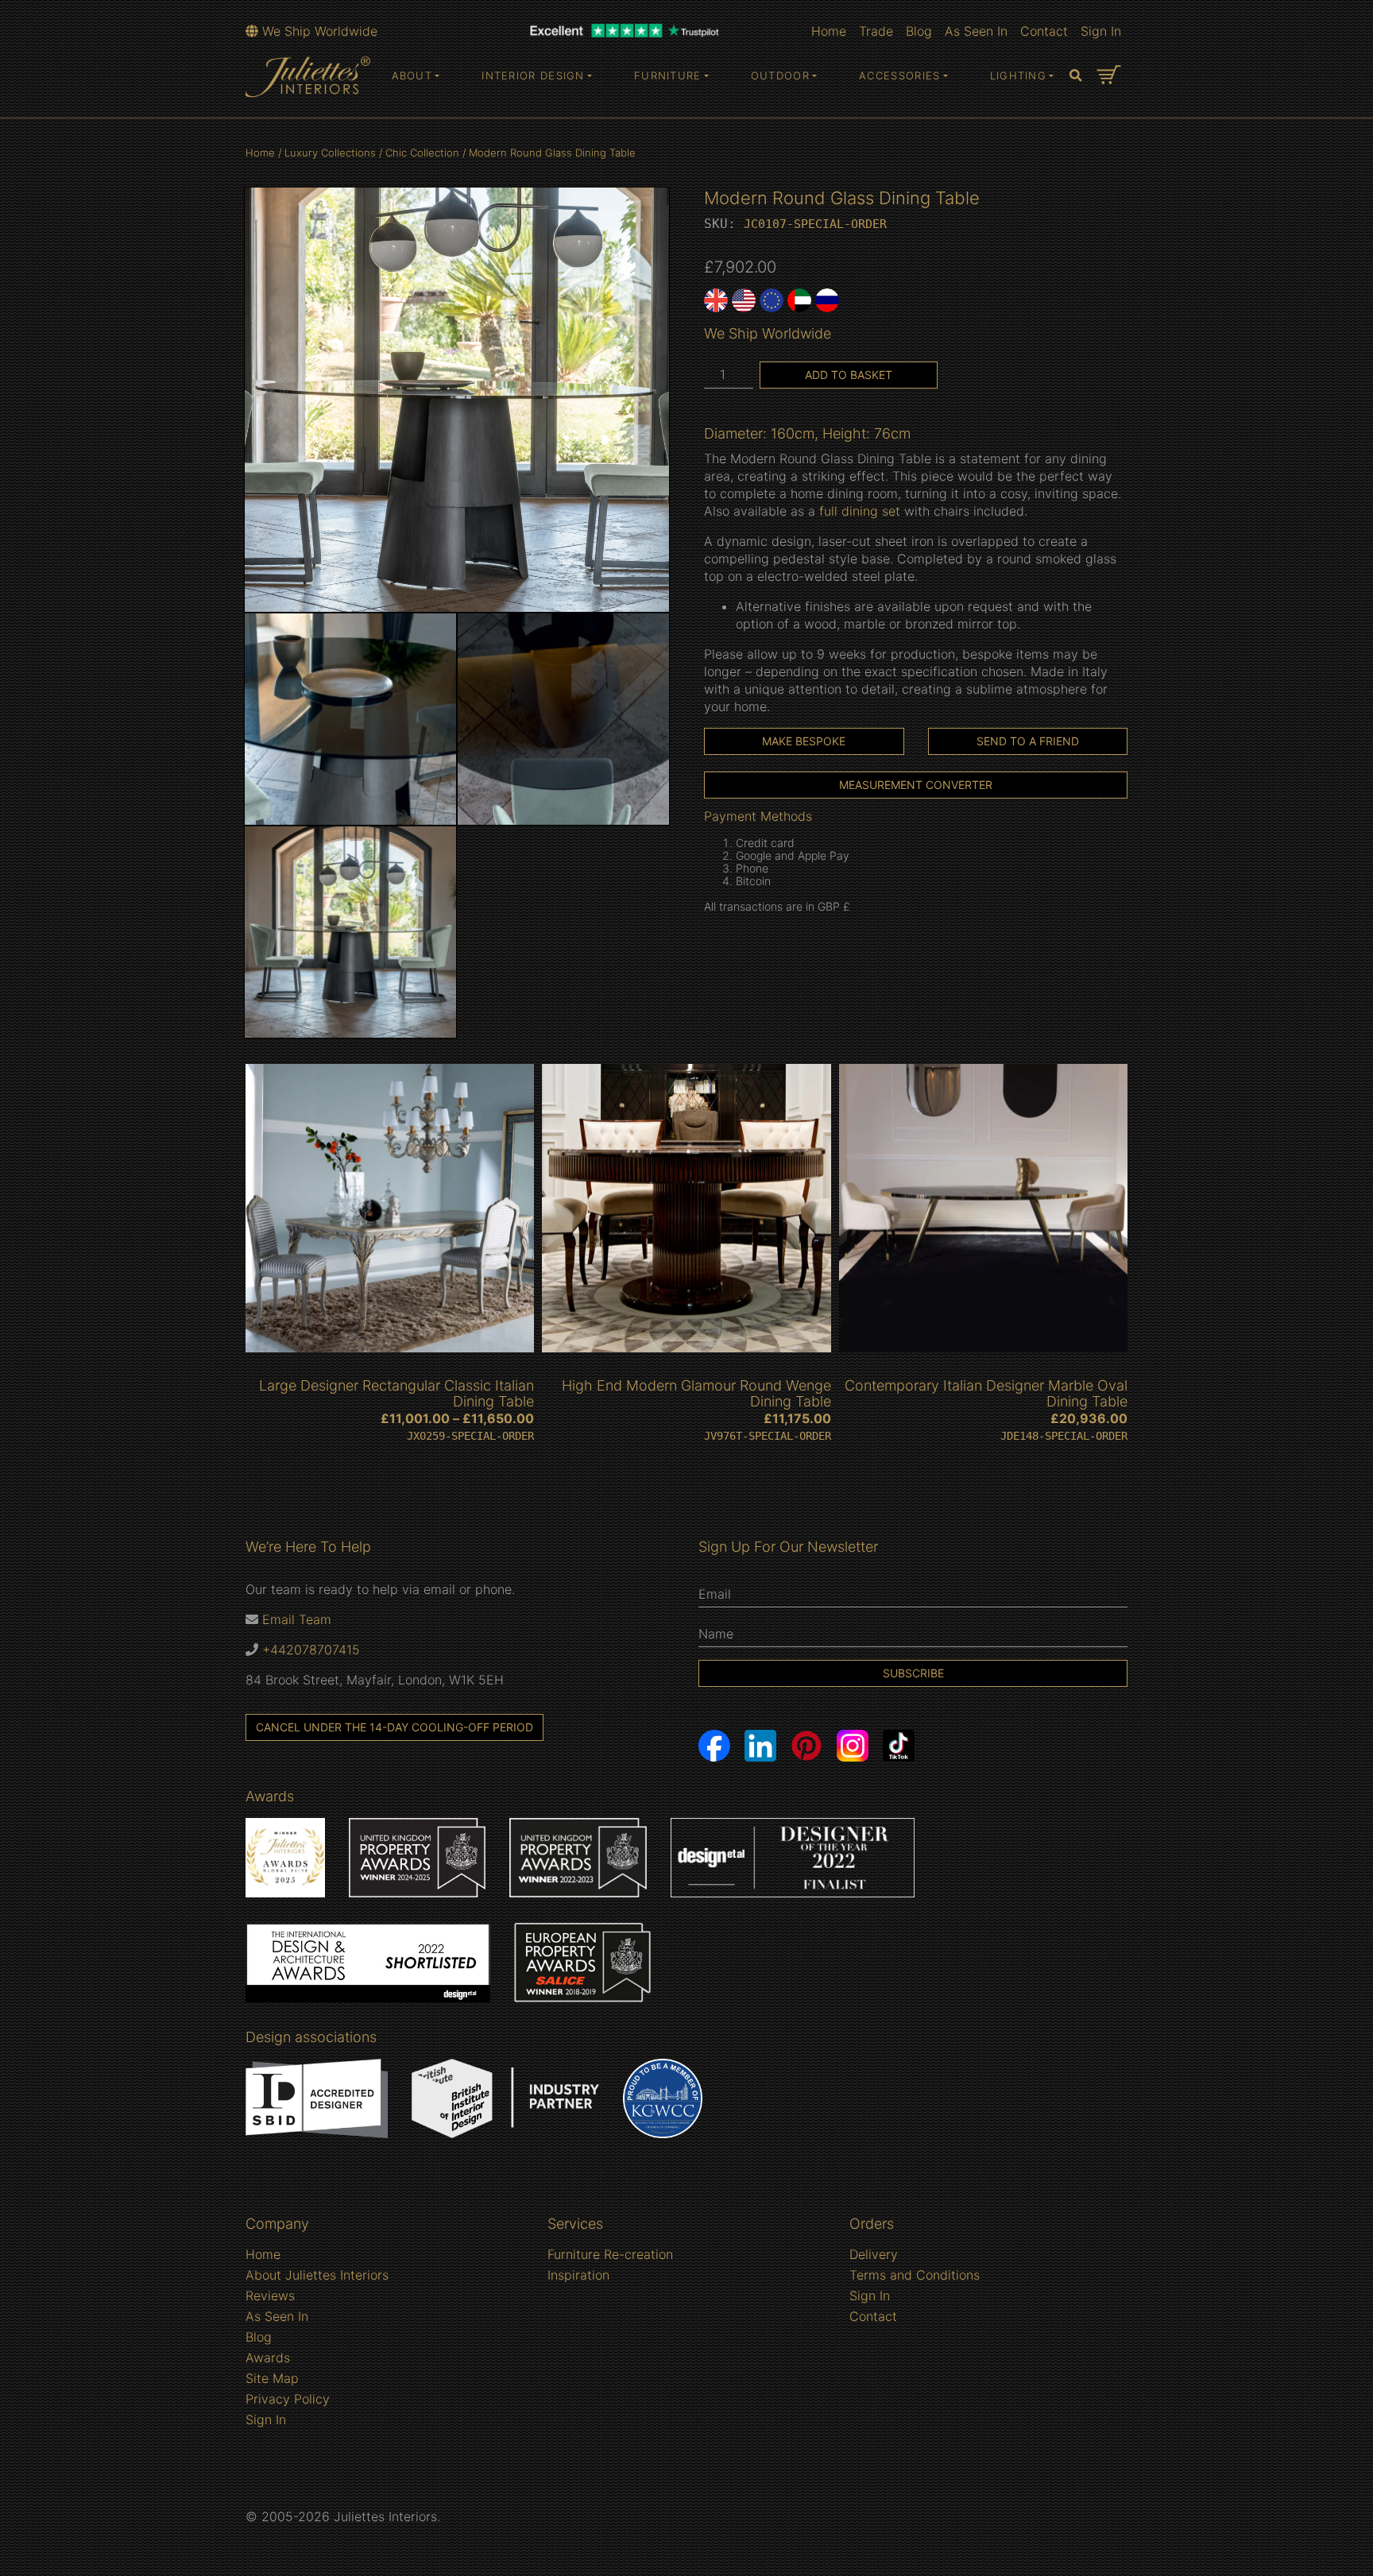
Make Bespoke (804, 741)
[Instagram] (853, 1746)
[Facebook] (714, 1746)
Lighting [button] (1018, 75)
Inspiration (578, 2275)
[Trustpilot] (625, 29)
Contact (1044, 31)
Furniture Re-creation (610, 2254)
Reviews (270, 2296)
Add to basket (849, 375)
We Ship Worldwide (318, 31)
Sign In (1101, 31)
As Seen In (976, 31)
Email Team (297, 1619)
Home (829, 31)
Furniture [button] (668, 75)
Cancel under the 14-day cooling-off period (394, 1727)
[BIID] (505, 2098)
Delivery (874, 2254)
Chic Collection (422, 153)
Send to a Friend (1028, 741)
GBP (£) (716, 300)
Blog (919, 31)
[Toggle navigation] (1076, 76)
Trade (876, 31)
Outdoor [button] (780, 75)
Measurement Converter (916, 785)
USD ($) (744, 300)
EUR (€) (772, 300)
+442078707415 (311, 1650)
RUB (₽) (827, 300)
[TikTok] (899, 1746)
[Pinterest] (806, 1746)
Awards (268, 2357)
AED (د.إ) (799, 300)
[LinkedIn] (760, 1746)
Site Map (272, 2378)
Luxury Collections (330, 153)
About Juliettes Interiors (317, 2275)
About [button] (412, 75)
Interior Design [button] (533, 75)
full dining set (860, 511)
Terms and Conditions (915, 2275)
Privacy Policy (288, 2399)
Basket (1109, 75)
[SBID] (317, 2098)
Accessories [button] (899, 75)
